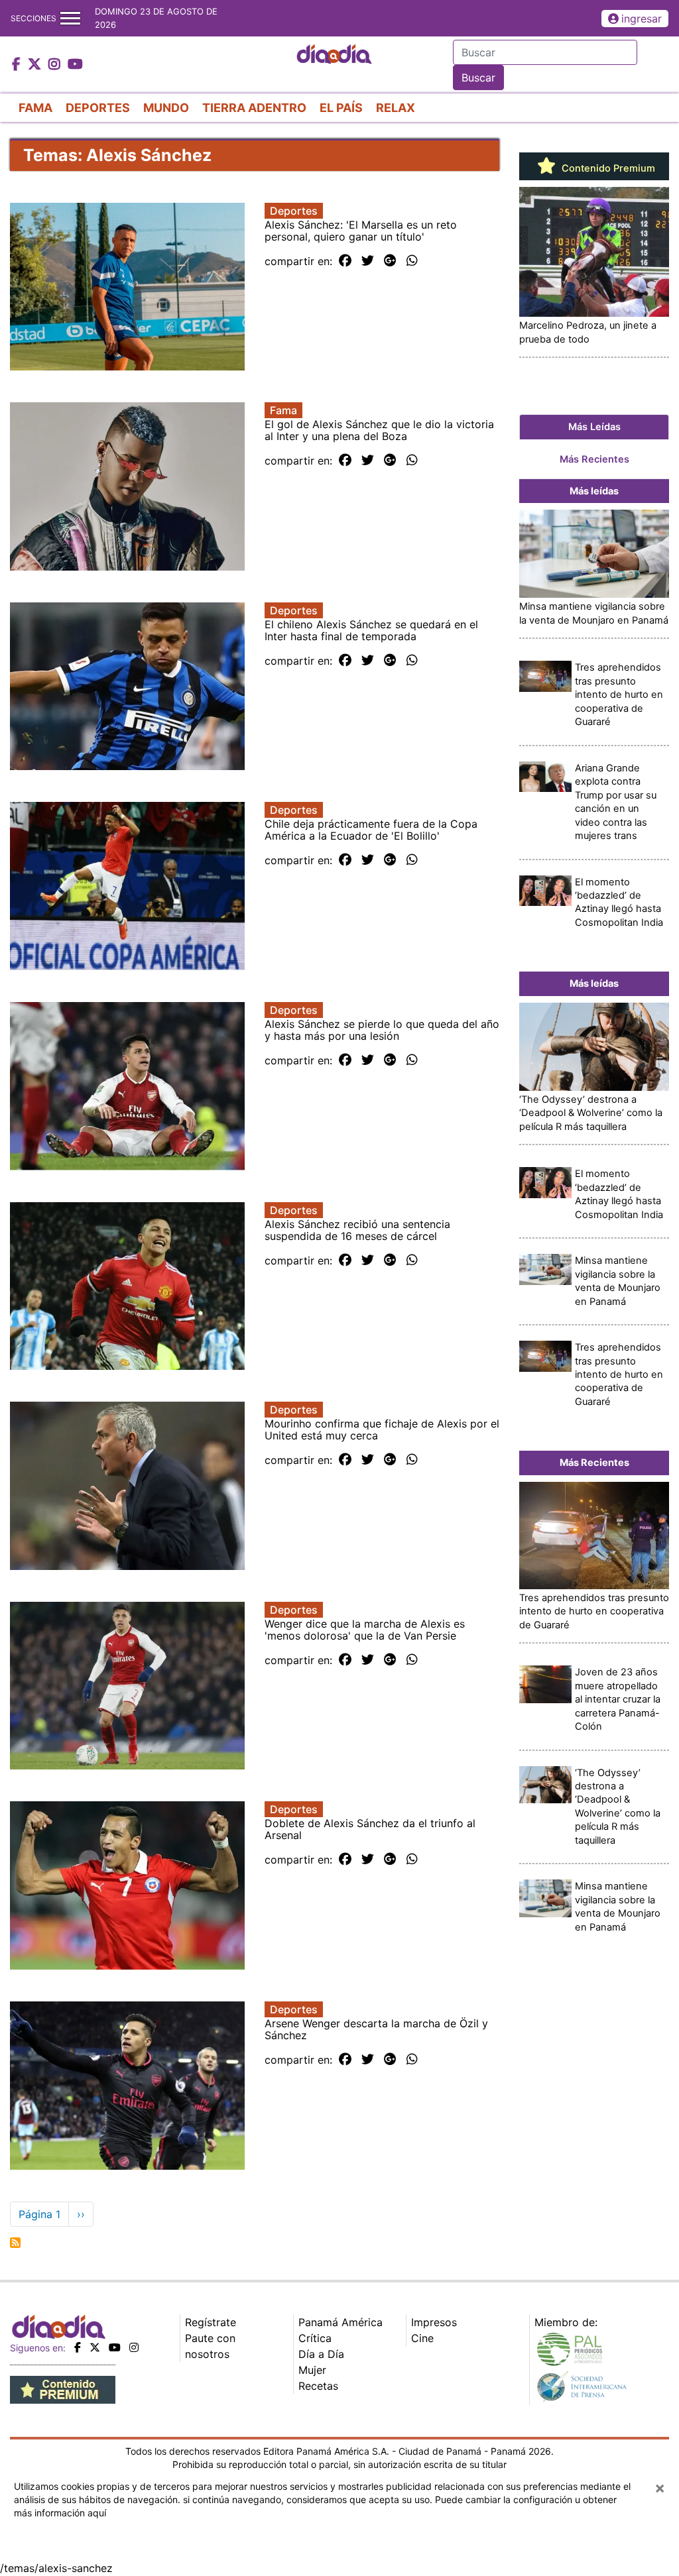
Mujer (312, 2370)
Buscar (478, 78)
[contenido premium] (63, 2388)
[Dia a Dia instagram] (56, 65)
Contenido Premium (607, 168)
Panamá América (340, 2322)
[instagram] (134, 2347)
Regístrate (211, 2322)
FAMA (35, 108)
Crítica (315, 2338)
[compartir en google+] (390, 261)
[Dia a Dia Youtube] (75, 65)
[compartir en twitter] (368, 261)
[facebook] (78, 2347)
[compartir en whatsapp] (412, 261)
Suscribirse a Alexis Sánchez (15, 2243)
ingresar (642, 19)
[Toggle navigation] (70, 18)
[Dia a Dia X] (36, 65)
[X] (95, 2347)
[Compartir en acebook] (345, 261)
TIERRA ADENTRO (254, 108)
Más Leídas (594, 427)
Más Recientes (594, 459)
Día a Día (321, 2354)
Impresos (434, 2322)
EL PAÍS (341, 108)
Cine (422, 2338)
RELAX (396, 108)
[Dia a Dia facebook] (18, 65)
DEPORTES (98, 108)
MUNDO (166, 108)
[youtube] (115, 2347)
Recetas (318, 2386)
